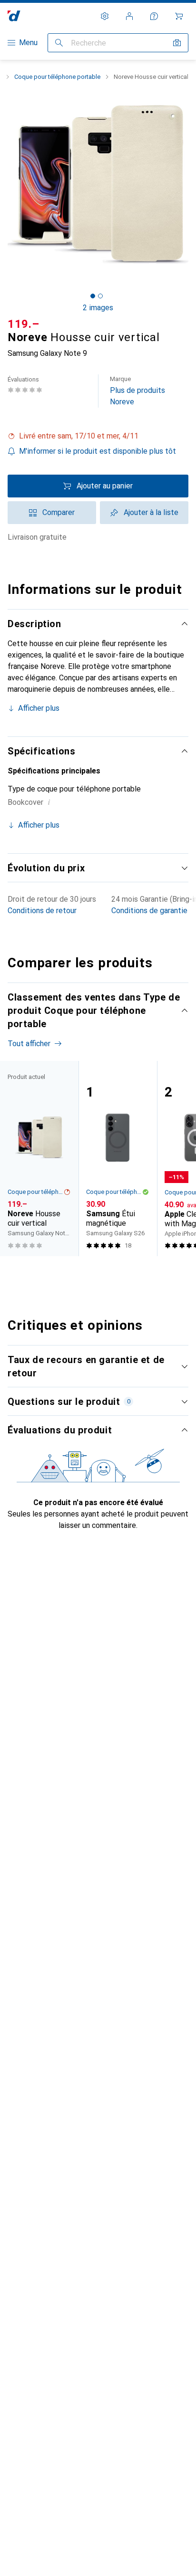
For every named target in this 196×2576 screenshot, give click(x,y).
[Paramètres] (105, 16)
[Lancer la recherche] (59, 43)
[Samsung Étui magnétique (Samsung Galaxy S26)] (118, 1159)
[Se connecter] (129, 16)
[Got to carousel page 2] (100, 296)
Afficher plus (39, 708)
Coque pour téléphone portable (57, 77)
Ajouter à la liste (151, 512)
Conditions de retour (42, 911)
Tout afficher (29, 1044)
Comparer (59, 512)
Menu (28, 43)
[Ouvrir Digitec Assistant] (154, 16)
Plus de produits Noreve (137, 391)
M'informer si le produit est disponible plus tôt (98, 451)
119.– (24, 324)
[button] (98, 436)
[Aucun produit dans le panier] (179, 16)
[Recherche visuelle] (177, 43)
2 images (98, 308)
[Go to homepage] (14, 16)
